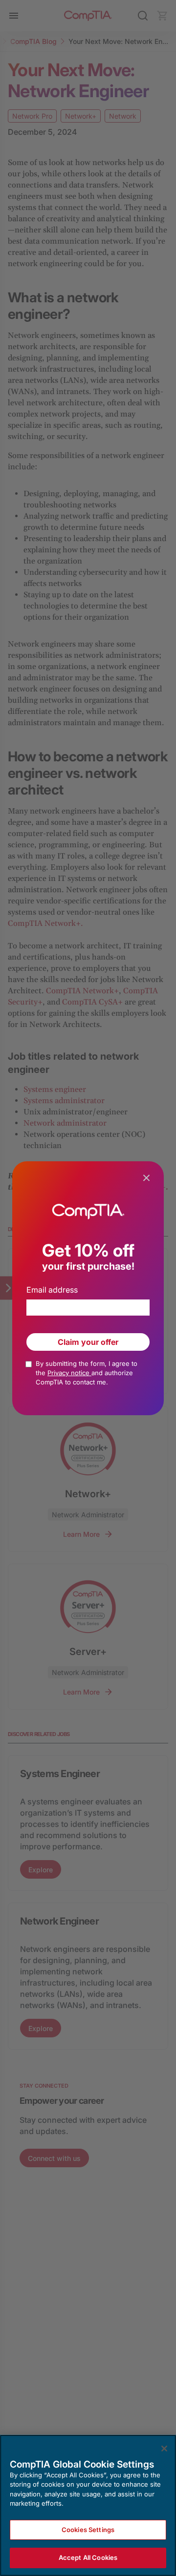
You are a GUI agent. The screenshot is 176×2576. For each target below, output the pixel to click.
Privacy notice (69, 1373)
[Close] (164, 2449)
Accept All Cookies (88, 2557)
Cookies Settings (88, 2530)
